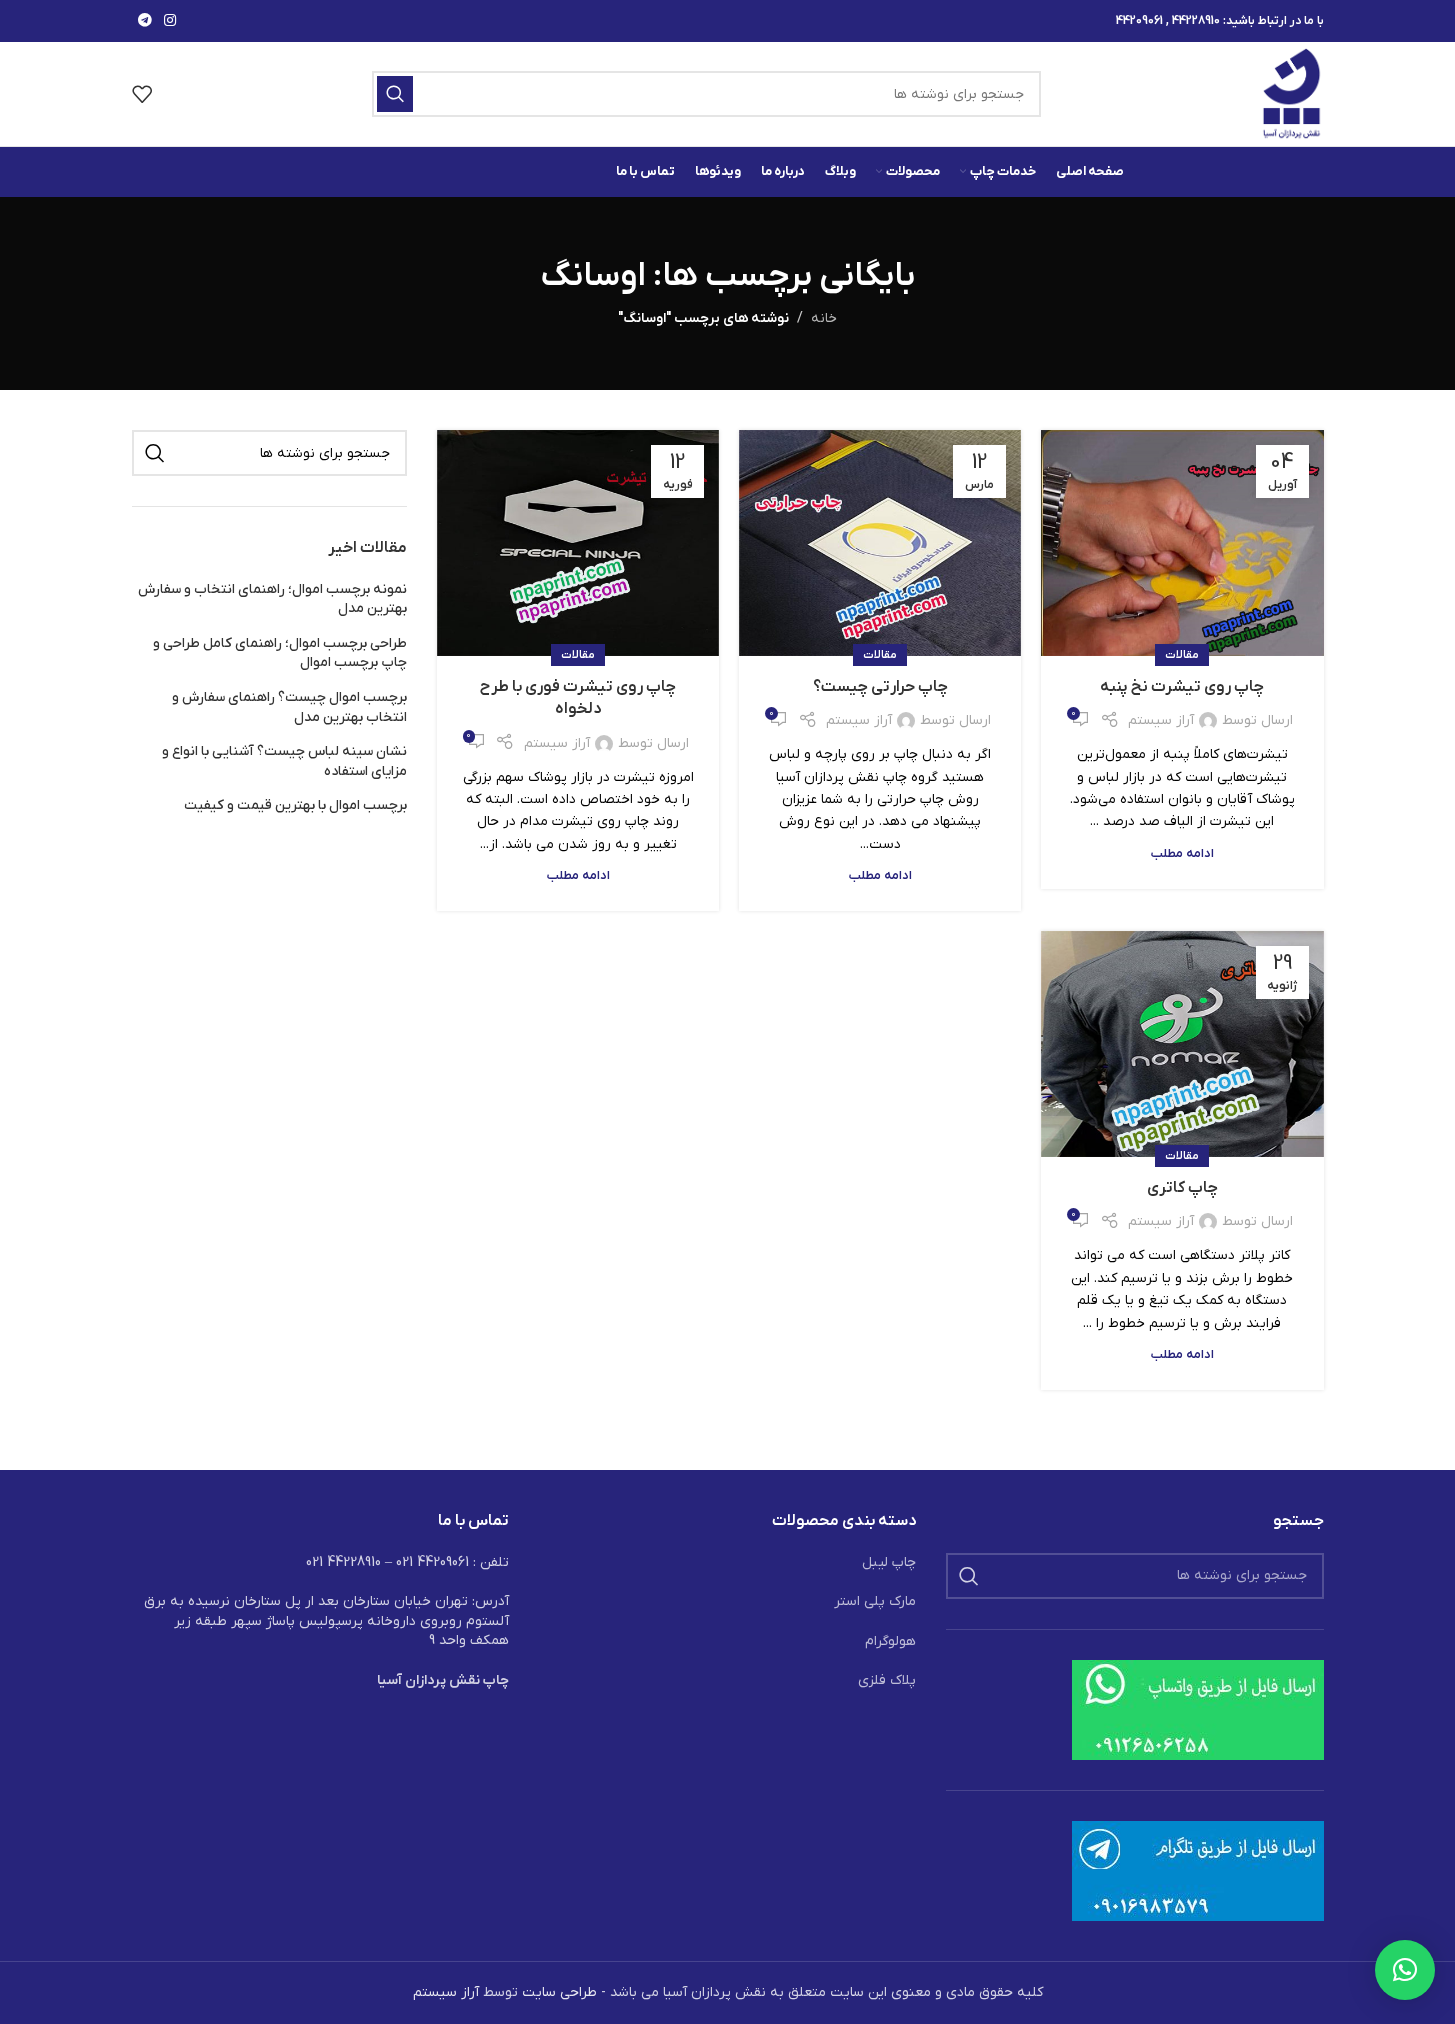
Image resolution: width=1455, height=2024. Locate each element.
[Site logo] (1292, 93)
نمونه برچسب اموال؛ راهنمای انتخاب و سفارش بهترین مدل (272, 599)
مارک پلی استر (875, 1601)
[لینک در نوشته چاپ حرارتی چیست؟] (880, 543)
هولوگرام (890, 1641)
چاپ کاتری (1182, 1188)
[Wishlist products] (142, 94)
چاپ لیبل (889, 1562)
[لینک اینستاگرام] (170, 21)
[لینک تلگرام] (145, 21)
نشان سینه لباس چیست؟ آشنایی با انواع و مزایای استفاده (284, 761)
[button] (1405, 1970)
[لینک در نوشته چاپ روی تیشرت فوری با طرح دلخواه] (578, 543)
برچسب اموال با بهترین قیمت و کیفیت (295, 805)
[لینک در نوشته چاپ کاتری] (1182, 1044)
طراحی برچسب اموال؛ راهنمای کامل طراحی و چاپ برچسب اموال (280, 653)
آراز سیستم (1161, 720)
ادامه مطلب (1182, 854)
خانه (824, 318)
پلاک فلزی (887, 1680)
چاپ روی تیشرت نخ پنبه (1182, 687)
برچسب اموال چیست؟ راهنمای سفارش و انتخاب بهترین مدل (289, 707)
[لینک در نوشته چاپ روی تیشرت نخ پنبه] (1182, 543)
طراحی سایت (559, 1992)
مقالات (1182, 655)
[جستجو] (395, 94)
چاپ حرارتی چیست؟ (880, 687)
